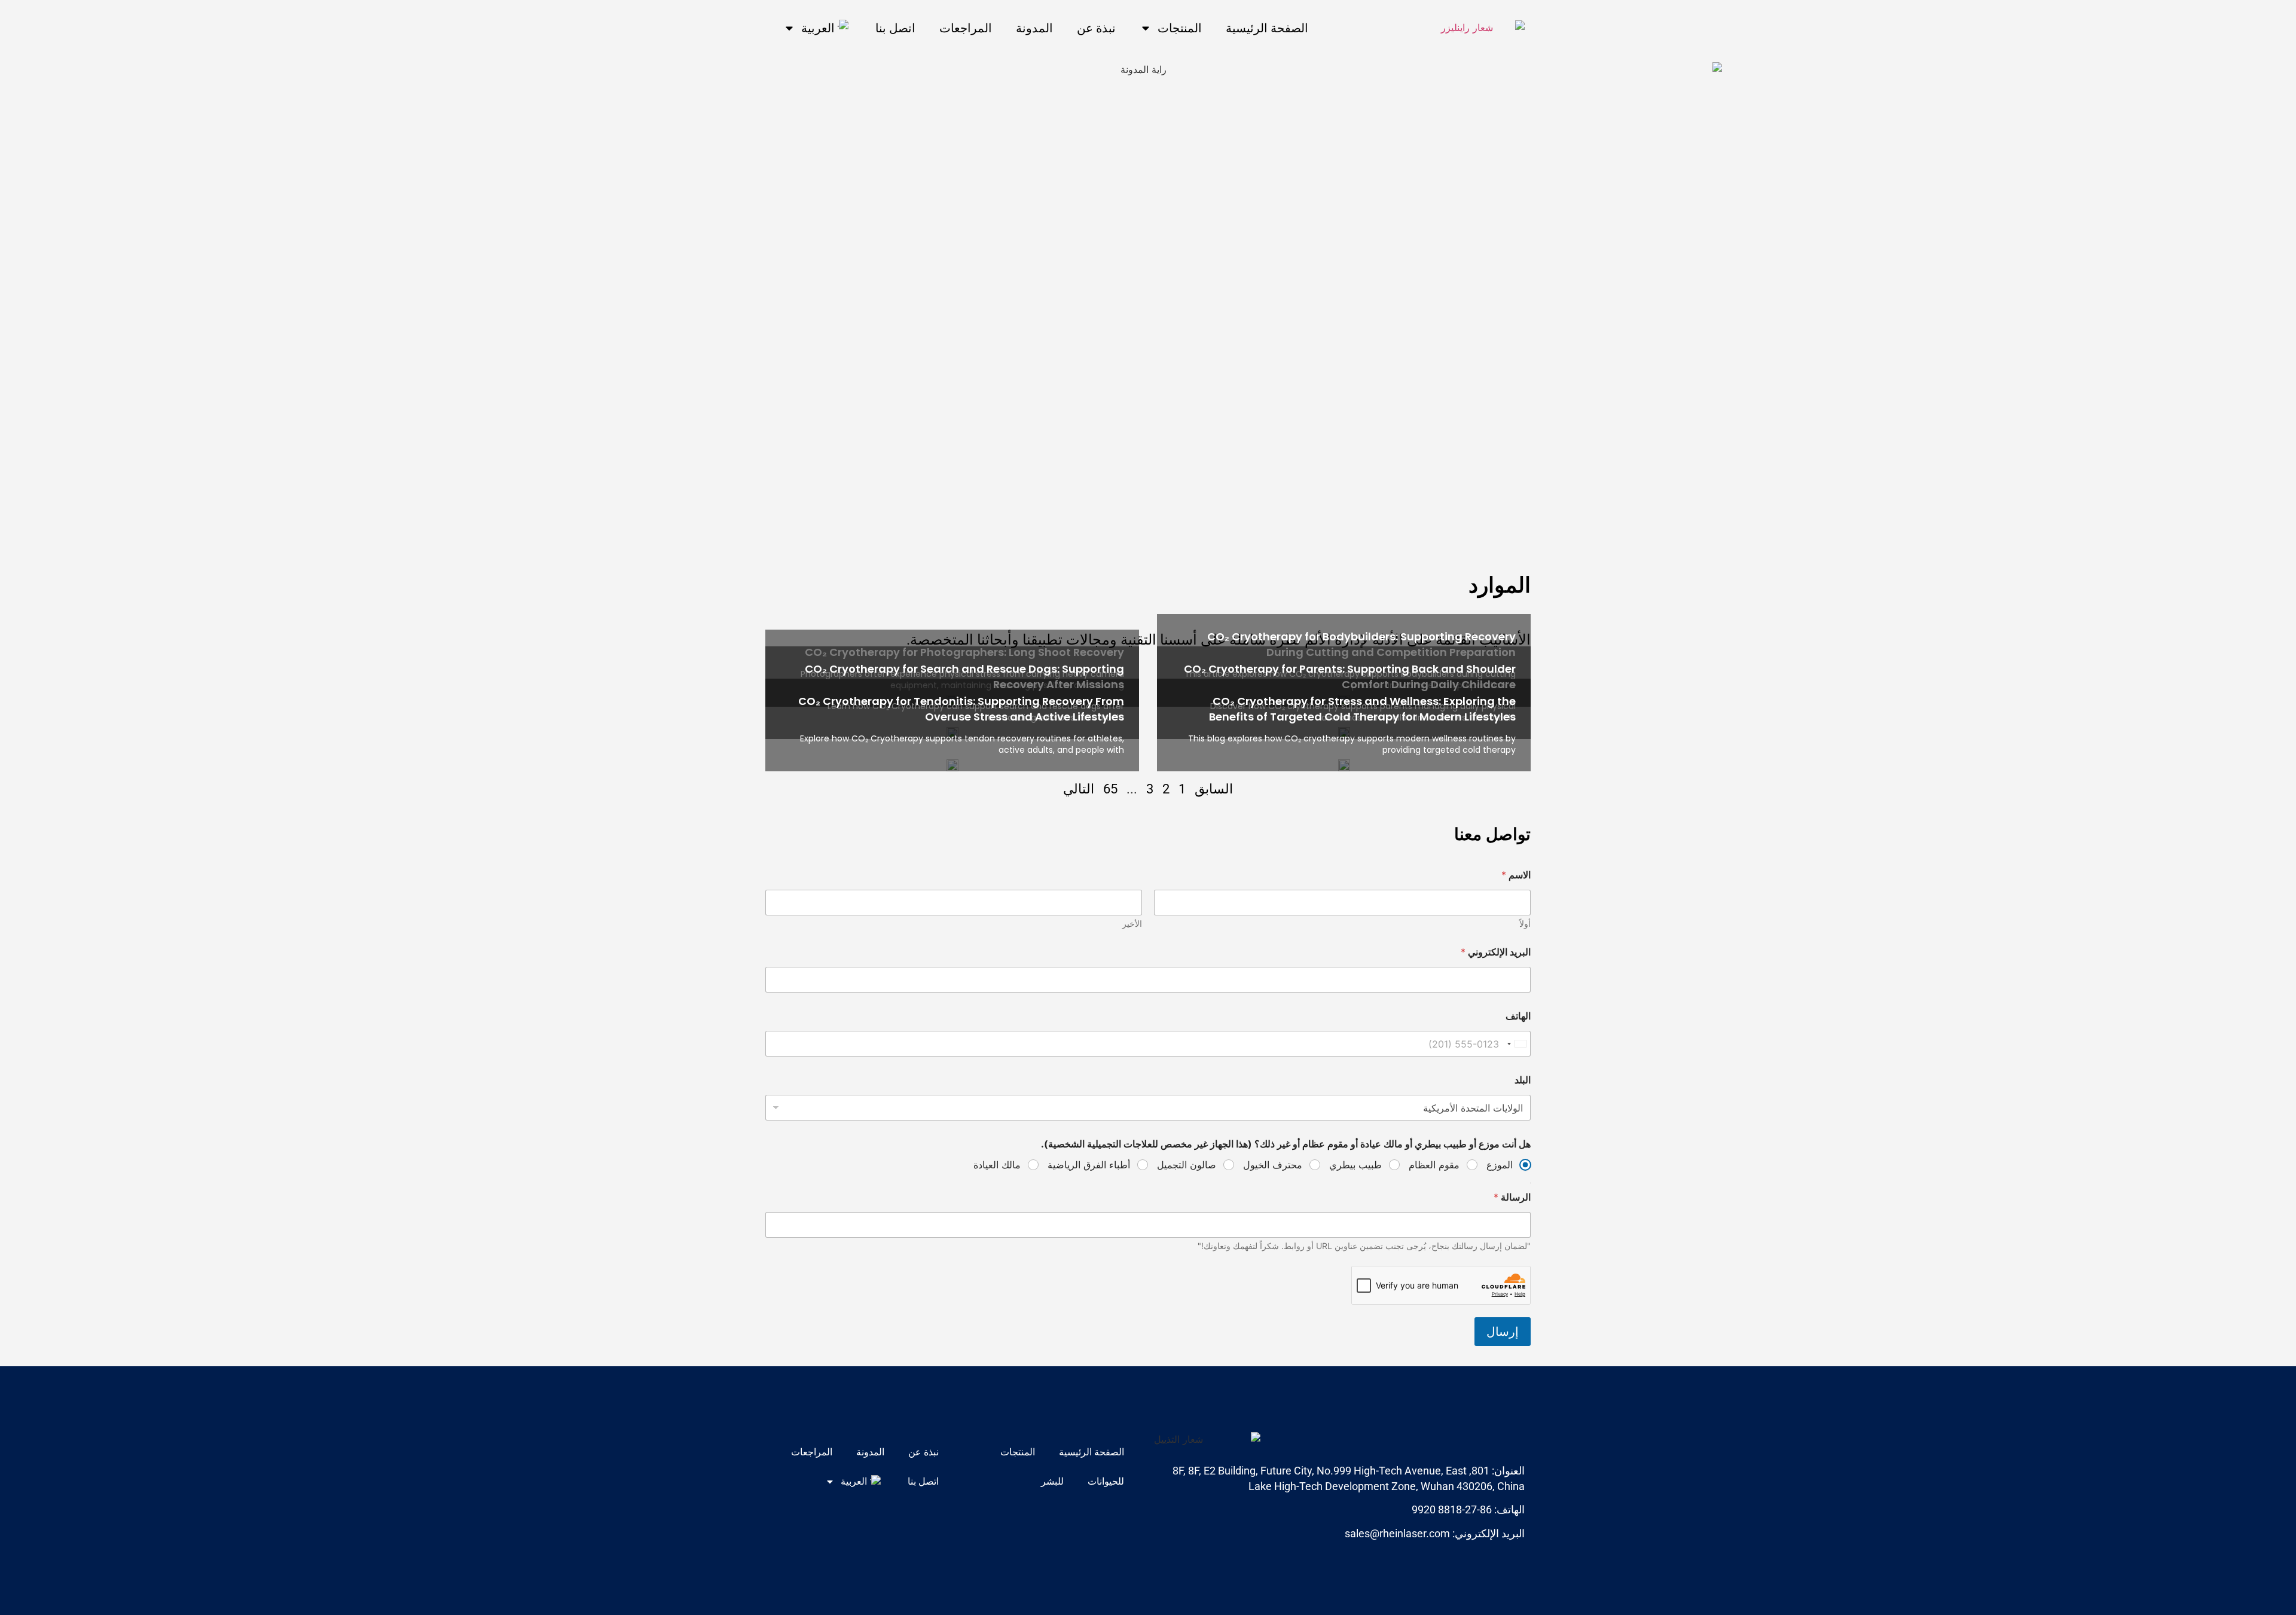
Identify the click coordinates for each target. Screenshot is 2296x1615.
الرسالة (1512, 1197)
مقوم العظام (1434, 1165)
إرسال (1503, 1332)
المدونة (1034, 28)
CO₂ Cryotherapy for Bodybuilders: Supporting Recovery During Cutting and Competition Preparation (1361, 644)
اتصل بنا (895, 28)
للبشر (1052, 1481)
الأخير (1132, 923)
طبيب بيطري (1355, 1165)
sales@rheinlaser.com (1397, 1533)
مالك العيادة (997, 1165)
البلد (1523, 1080)
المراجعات (966, 28)
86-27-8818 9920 (1452, 1509)
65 (1110, 789)
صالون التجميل (1187, 1165)
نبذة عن (1096, 28)
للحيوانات (1106, 1481)
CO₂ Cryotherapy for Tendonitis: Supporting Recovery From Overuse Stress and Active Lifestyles (961, 709)
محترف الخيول (1273, 1165)
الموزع (1500, 1165)
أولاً (1525, 923)
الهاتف (1518, 1016)
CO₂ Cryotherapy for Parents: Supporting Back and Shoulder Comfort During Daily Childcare (1350, 676)
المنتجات (1180, 28)
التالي (1079, 789)
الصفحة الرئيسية (1267, 28)
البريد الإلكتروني (1496, 952)
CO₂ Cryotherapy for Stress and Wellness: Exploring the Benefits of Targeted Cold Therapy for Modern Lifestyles (1362, 709)
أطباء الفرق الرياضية (1089, 1165)
